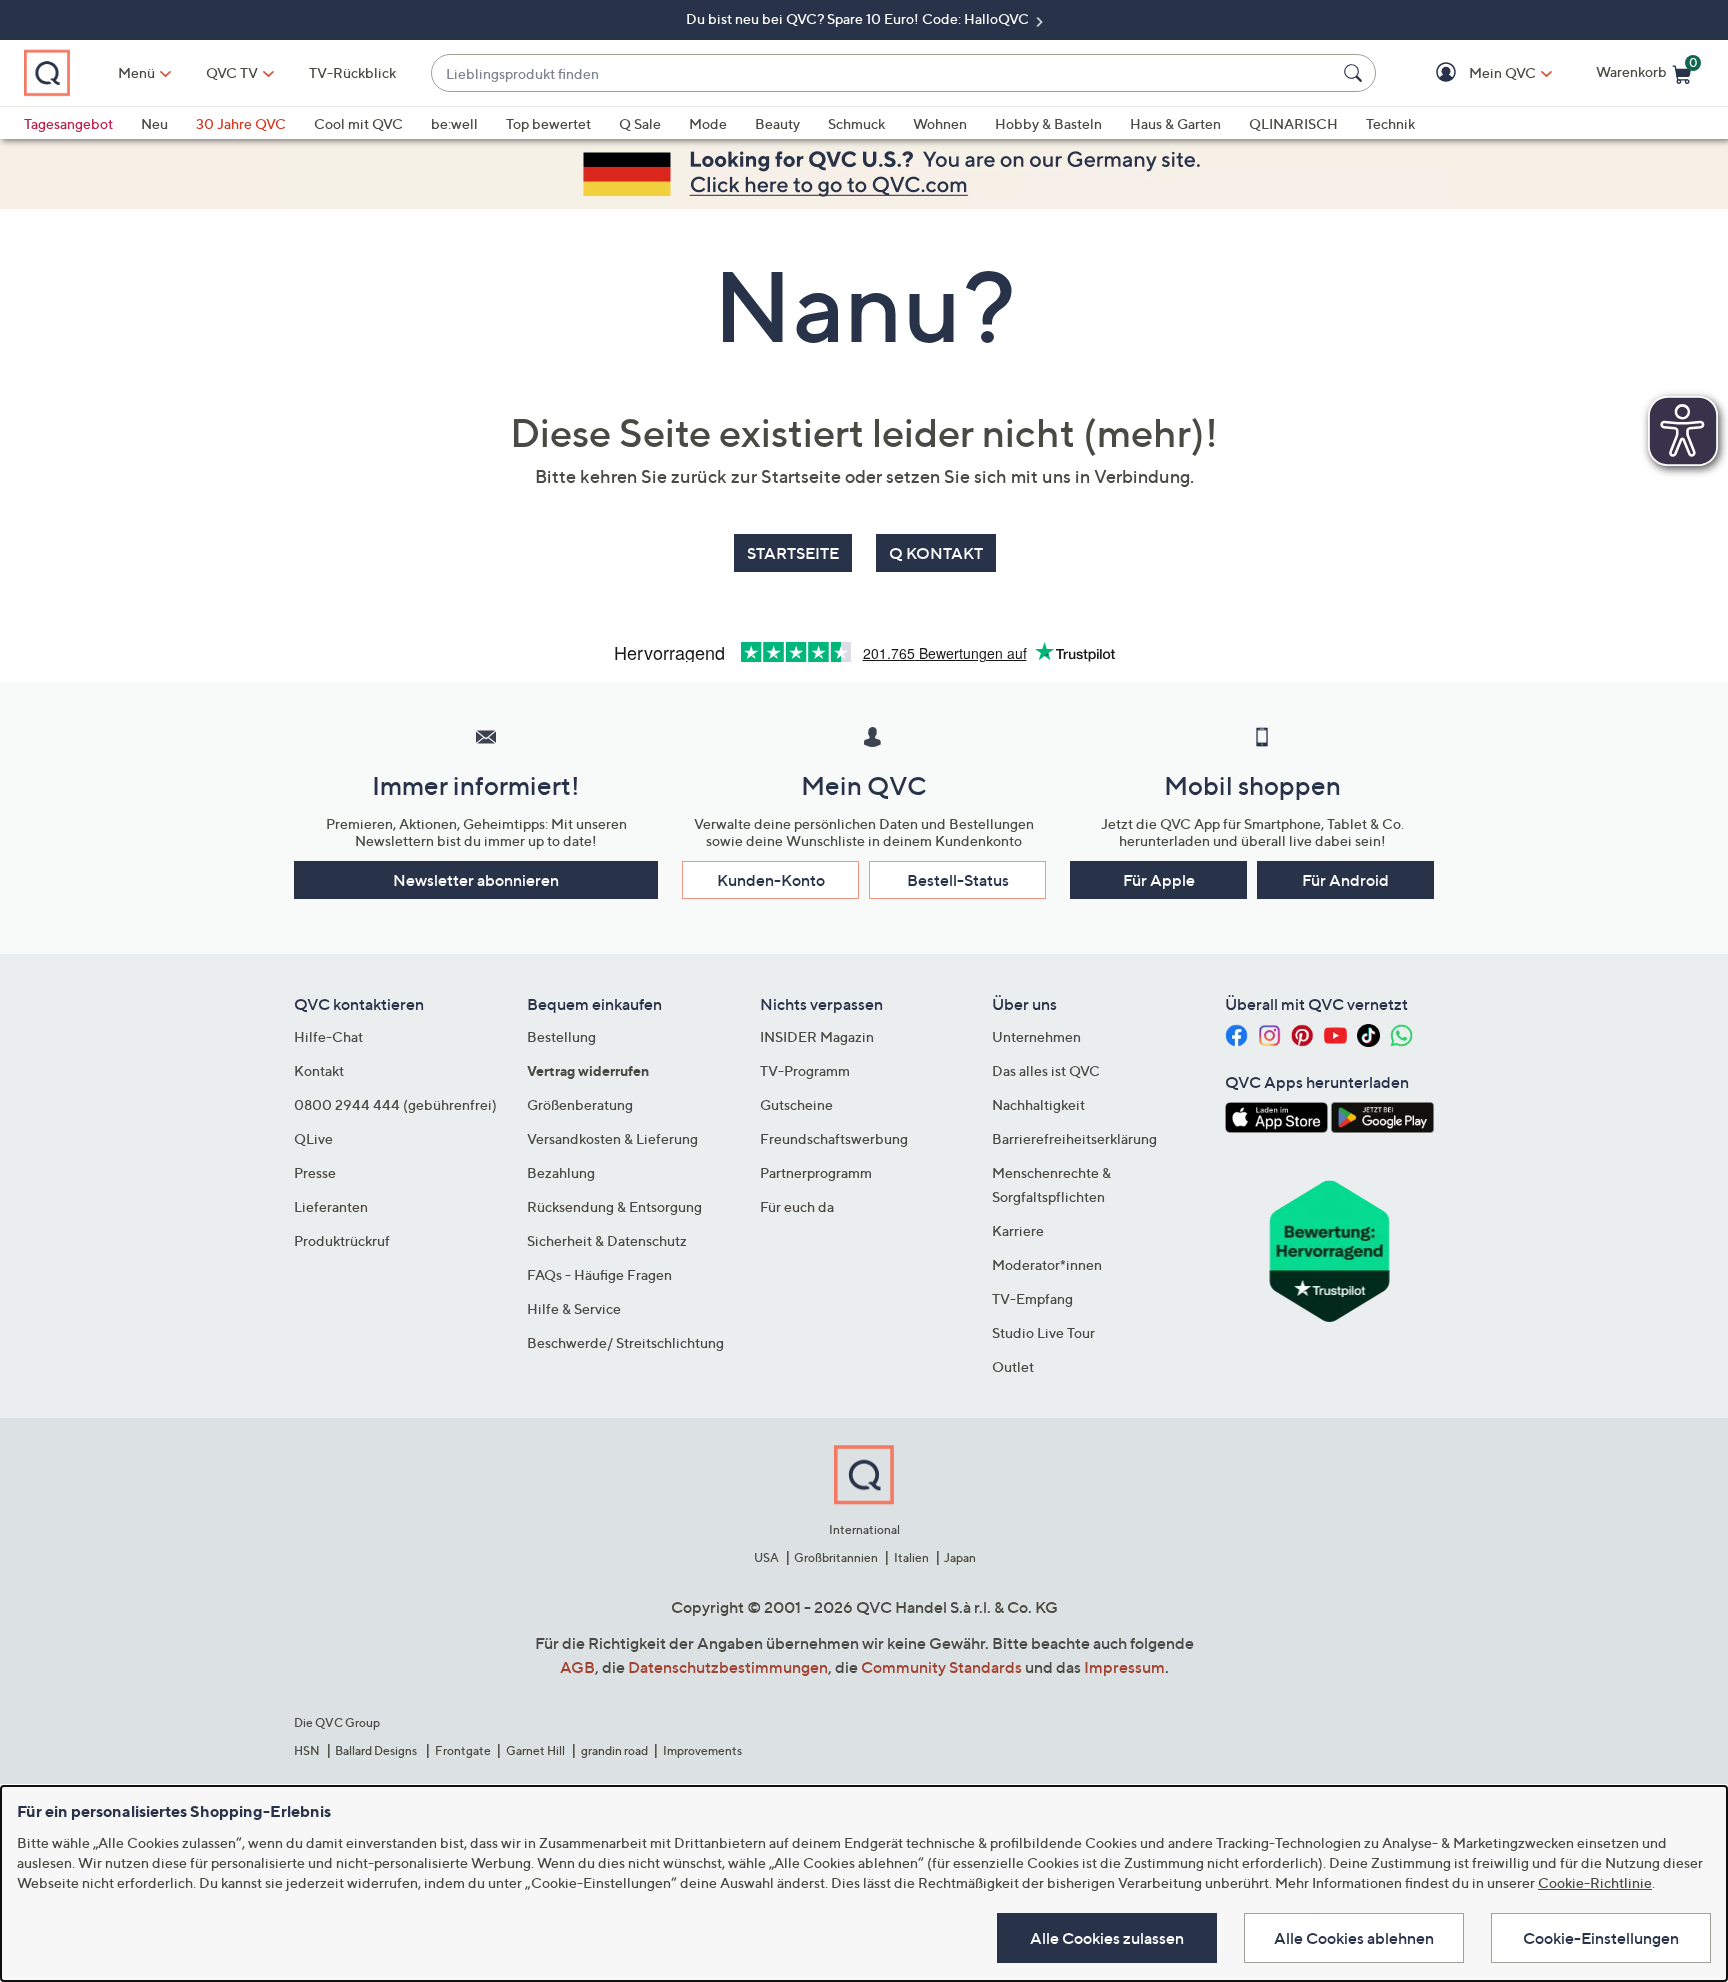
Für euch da (797, 1206)
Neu (154, 123)
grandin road (614, 1750)
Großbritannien (836, 1557)
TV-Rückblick (352, 72)
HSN (307, 1750)
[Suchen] (1356, 73)
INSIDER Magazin (817, 1036)
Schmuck (856, 123)
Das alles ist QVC (1046, 1070)
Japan (960, 1557)
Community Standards (941, 1667)
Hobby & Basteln (1048, 123)
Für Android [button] (1345, 880)
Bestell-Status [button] (958, 880)
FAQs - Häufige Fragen (599, 1274)
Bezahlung (561, 1172)
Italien (911, 1557)
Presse (315, 1172)
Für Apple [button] (1159, 880)
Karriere (1018, 1230)
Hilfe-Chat (328, 1036)
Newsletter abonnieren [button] (476, 880)
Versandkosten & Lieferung (612, 1138)
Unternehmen (1036, 1036)
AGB (577, 1667)
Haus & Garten (1175, 123)
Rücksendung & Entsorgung (614, 1206)
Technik (1390, 123)
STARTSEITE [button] (793, 553)
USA (766, 1557)
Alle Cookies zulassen (1107, 1938)
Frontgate (463, 1750)
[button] (1473, 73)
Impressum (1124, 1667)
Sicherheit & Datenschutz (607, 1240)
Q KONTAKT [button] (936, 553)
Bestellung (561, 1036)
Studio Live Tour (1043, 1332)
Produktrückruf (342, 1240)
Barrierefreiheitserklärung (1074, 1138)
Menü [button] (136, 72)
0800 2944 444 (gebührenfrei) (395, 1104)
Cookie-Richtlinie (1595, 1882)
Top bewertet (548, 123)
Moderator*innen (1047, 1264)
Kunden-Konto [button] (771, 880)
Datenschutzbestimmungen (728, 1667)
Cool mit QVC (358, 123)
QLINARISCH (1293, 123)
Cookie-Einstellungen (1601, 1938)
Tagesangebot (68, 123)
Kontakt (319, 1070)
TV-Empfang (1032, 1298)
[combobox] (883, 73)
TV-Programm (805, 1070)
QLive (313, 1138)
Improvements (702, 1750)
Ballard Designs (377, 1750)
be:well (454, 123)
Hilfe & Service (574, 1308)
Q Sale (640, 123)
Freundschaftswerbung (834, 1138)
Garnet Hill (535, 1750)
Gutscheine (796, 1104)
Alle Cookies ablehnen (1354, 1938)
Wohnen (940, 123)
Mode (708, 123)
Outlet (1013, 1366)
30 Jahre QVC (241, 123)
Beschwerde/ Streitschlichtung (625, 1342)
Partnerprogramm (816, 1172)
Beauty (777, 123)
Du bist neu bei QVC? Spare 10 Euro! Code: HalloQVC (859, 18)
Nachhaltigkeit (1038, 1104)
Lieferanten (331, 1206)
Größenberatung (580, 1104)
